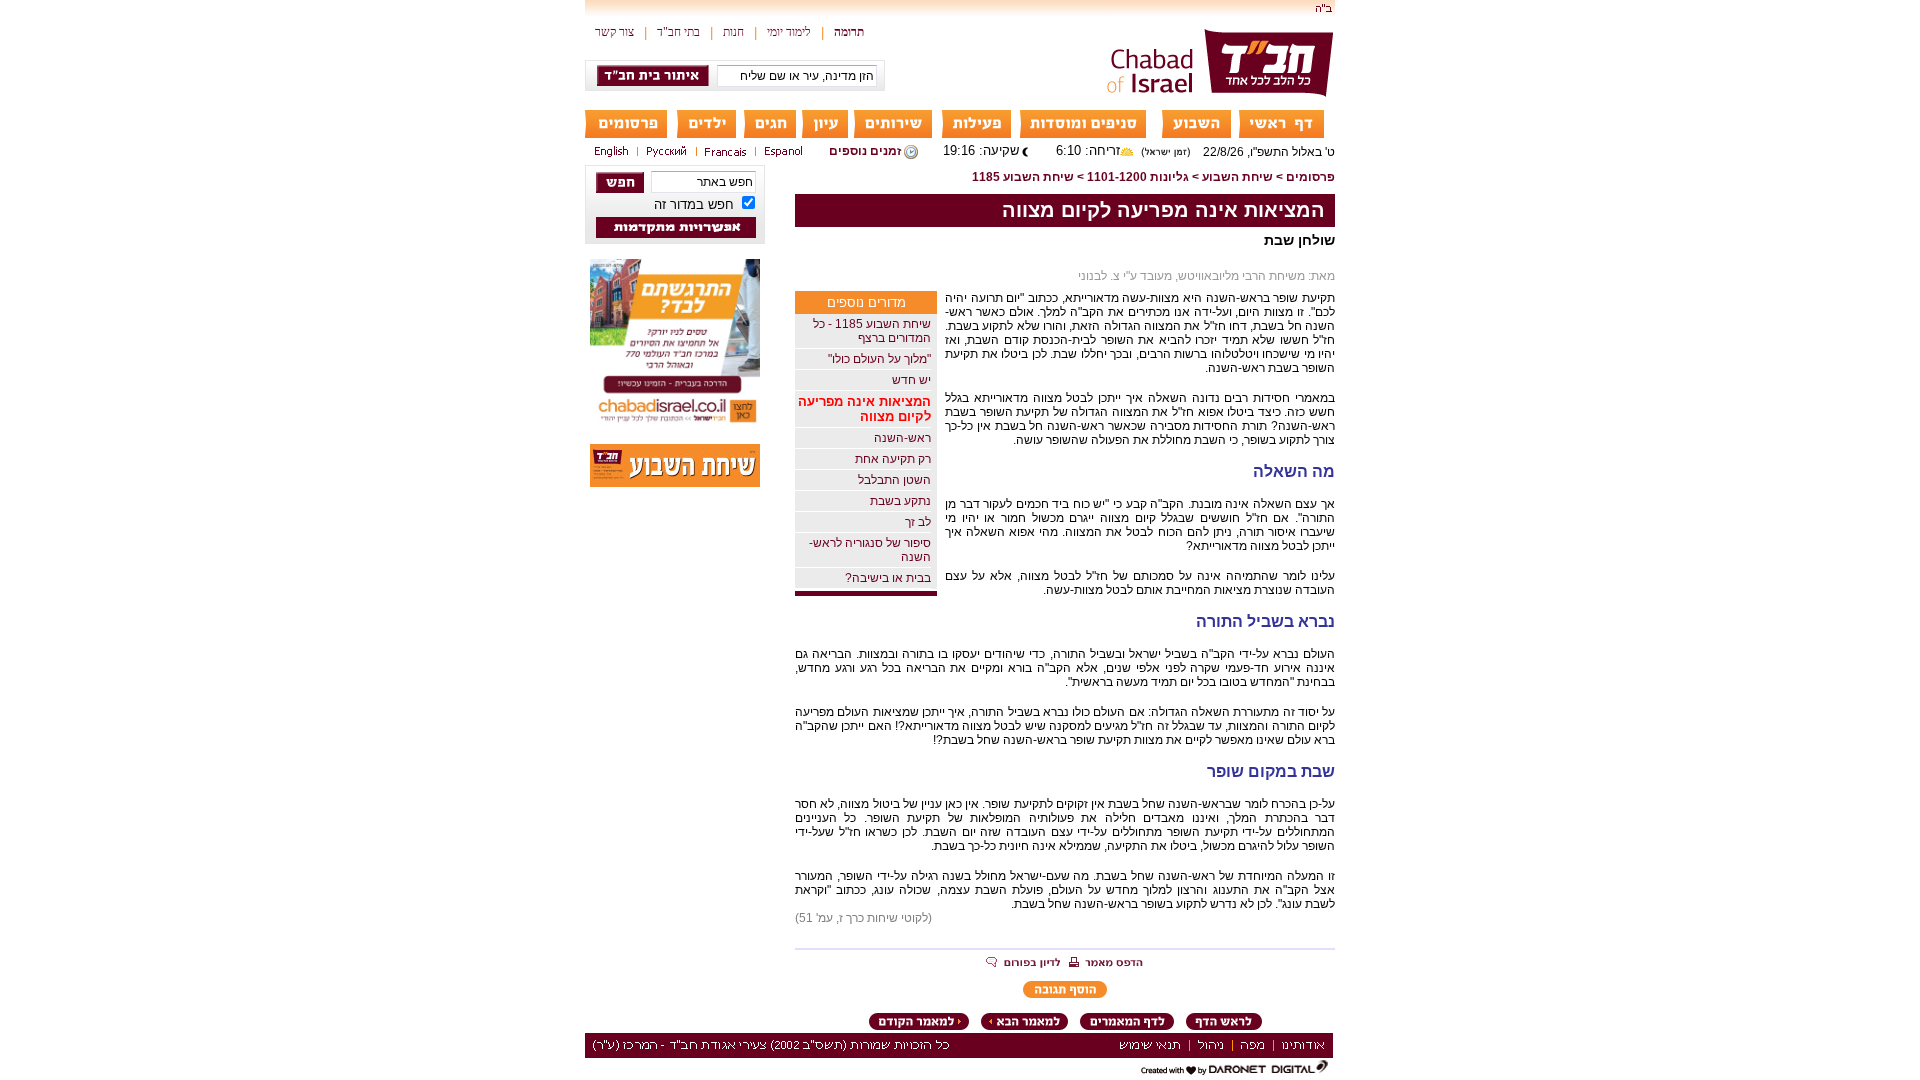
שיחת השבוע (1237, 177)
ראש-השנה (902, 438)
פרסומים (1310, 177)
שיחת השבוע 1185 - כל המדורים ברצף (872, 331)
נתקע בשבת (900, 501)
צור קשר (614, 32)
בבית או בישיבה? (888, 578)
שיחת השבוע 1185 (1023, 177)
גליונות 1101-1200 (1138, 177)
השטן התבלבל (894, 480)
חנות (733, 32)
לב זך (918, 522)
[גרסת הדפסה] (1106, 964)
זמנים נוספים (865, 151)
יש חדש (911, 380)
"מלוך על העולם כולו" (879, 359)
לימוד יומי (789, 32)
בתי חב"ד (678, 32)
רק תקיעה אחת (893, 459)
